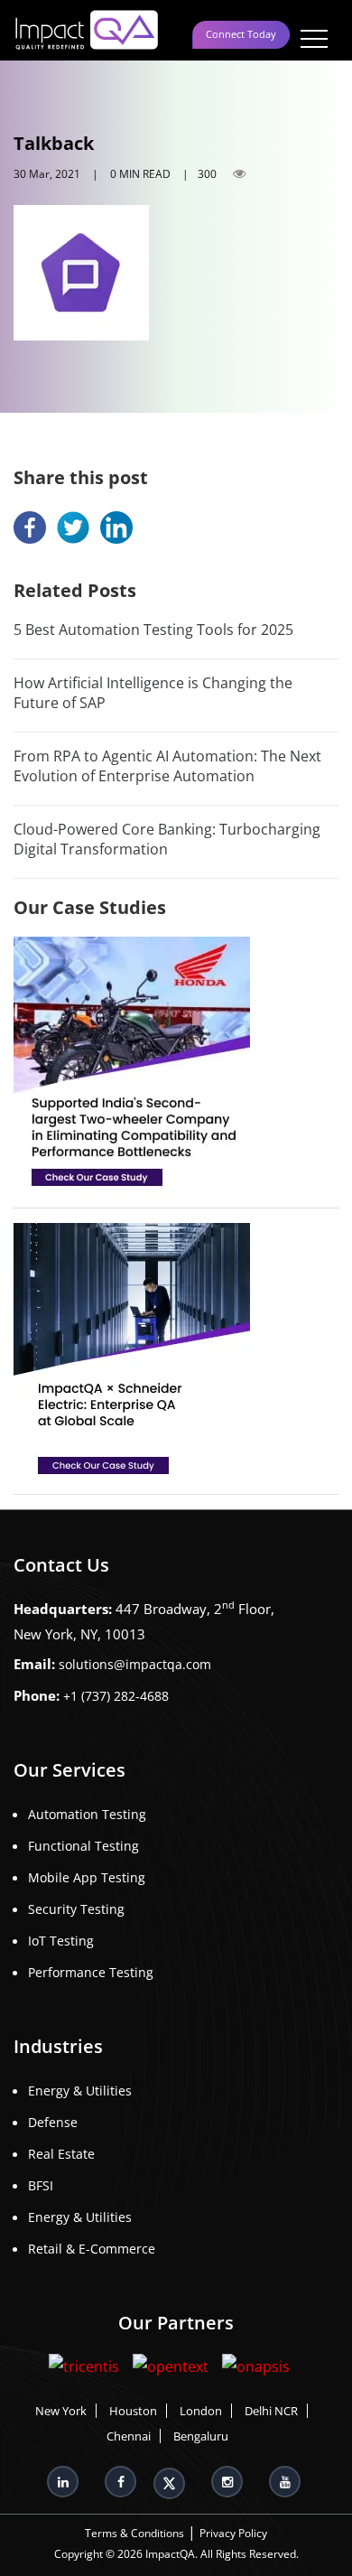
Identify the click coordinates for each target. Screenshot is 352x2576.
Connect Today (241, 34)
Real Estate (61, 2154)
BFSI (41, 2185)
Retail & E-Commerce (92, 2249)
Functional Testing (83, 1846)
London (201, 2411)
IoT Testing (61, 1941)
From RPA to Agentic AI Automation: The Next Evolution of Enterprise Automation (167, 766)
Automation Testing (87, 1814)
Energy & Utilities (80, 2091)
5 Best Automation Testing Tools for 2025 (153, 630)
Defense (53, 2122)
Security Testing (76, 1909)
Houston (133, 2411)
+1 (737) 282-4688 (116, 1696)
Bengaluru (201, 2436)
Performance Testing (91, 1972)
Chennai (129, 2436)
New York (61, 2411)
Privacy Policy (233, 2533)
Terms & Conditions (134, 2533)
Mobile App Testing (87, 1877)
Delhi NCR (271, 2411)
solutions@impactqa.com (135, 1664)
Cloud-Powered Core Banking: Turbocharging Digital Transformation (167, 839)
